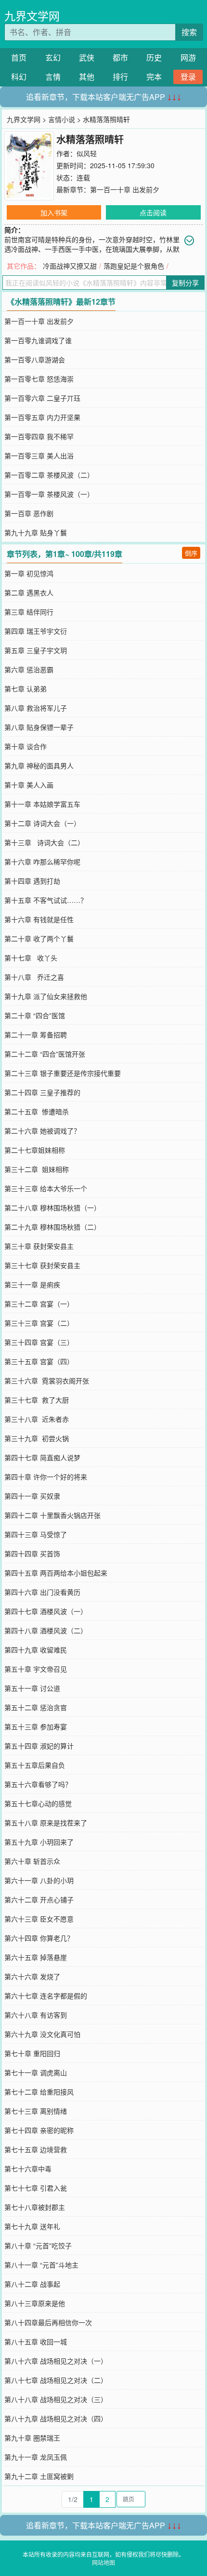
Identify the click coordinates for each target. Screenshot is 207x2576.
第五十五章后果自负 (35, 1765)
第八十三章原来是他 (35, 2303)
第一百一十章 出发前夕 (125, 189)
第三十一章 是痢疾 (32, 1284)
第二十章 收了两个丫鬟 (39, 938)
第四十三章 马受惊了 (36, 1534)
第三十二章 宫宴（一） (39, 1304)
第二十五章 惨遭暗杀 (37, 1111)
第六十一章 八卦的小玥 (39, 1880)
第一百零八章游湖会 (35, 359)
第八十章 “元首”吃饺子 (38, 2245)
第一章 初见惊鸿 (29, 573)
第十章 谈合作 (26, 746)
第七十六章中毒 (28, 2169)
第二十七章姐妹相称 (35, 1150)
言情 (53, 77)
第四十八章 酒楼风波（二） (46, 1630)
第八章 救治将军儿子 (36, 708)
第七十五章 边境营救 (36, 2149)
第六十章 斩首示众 (32, 1861)
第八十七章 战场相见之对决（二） (56, 2380)
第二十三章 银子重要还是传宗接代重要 (63, 1073)
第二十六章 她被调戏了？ (42, 1131)
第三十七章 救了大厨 (37, 1400)
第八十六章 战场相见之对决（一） (56, 2361)
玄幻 (53, 57)
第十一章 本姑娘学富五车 (42, 804)
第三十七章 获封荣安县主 (42, 1265)
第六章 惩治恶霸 (29, 669)
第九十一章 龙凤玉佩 (36, 2457)
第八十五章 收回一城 (36, 2342)
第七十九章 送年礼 (32, 2226)
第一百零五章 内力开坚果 (42, 417)
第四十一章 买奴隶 (32, 1496)
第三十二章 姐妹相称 (37, 1169)
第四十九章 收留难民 (36, 1650)
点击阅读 (153, 212)
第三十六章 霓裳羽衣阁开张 (47, 1380)
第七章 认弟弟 (26, 689)
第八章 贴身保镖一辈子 (39, 727)
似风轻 (87, 153)
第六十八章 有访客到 (36, 2015)
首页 (19, 57)
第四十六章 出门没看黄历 (42, 1592)
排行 (120, 77)
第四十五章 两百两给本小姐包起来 (56, 1573)
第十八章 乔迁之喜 (34, 977)
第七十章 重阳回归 (32, 2053)
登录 (188, 77)
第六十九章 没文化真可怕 (42, 2034)
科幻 (19, 77)
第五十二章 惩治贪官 (36, 1707)
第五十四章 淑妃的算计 (39, 1746)
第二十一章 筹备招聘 (36, 1035)
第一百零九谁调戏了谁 (38, 340)
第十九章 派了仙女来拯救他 (46, 996)
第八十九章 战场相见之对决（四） (56, 2418)
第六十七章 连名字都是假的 (46, 1996)
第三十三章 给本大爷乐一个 (46, 1188)
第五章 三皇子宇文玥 (36, 650)
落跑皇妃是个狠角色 (134, 266)
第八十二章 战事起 (32, 2284)
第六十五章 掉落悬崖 (36, 1957)
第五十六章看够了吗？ (38, 1784)
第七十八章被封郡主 (35, 2207)
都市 (120, 57)
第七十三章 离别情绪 (36, 2111)
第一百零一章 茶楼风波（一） (49, 494)
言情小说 (62, 119)
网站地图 (103, 2562)
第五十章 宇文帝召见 (36, 1669)
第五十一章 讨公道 (32, 1688)
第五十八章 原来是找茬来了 (46, 1823)
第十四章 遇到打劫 (32, 881)
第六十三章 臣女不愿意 (39, 1919)
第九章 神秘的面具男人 (39, 765)
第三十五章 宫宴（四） (39, 1361)
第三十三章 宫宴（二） (39, 1323)
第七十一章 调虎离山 (36, 2072)
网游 (188, 57)
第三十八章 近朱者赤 (37, 1419)
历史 (154, 57)
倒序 (191, 553)
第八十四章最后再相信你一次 (48, 2322)
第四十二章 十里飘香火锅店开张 (52, 1515)
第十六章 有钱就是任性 (39, 919)
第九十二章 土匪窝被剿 (39, 2476)
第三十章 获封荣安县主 (39, 1246)
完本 (154, 77)
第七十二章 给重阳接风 (39, 2092)
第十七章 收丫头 (31, 958)
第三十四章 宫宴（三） (39, 1342)
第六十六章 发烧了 (32, 1976)
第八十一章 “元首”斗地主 (41, 2265)
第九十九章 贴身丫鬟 (36, 532)
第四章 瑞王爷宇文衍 (36, 631)
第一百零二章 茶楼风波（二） (49, 475)
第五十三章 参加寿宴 (36, 1726)
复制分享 (185, 283)
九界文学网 (32, 16)
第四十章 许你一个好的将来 (46, 1477)
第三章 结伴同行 (29, 612)
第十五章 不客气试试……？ (46, 900)
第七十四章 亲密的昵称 (39, 2130)
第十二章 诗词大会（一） (42, 823)
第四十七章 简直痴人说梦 (42, 1457)
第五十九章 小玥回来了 (39, 1842)
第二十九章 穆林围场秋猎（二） (52, 1227)
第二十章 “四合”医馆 (35, 1015)
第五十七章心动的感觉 (38, 1803)
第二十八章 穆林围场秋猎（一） (52, 1208)
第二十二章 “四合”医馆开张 (45, 1054)
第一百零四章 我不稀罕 (39, 436)
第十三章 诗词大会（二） (44, 842)
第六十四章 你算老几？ (39, 1938)
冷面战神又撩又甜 (70, 266)
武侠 (87, 57)
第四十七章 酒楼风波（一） (46, 1611)
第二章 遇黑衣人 (29, 592)
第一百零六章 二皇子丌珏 (42, 398)
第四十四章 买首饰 (32, 1553)
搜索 (189, 32)
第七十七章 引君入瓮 (36, 2188)
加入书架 (54, 212)
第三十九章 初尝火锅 (37, 1438)
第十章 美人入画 (29, 785)
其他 (87, 77)
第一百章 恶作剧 (29, 513)
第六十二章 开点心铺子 (39, 1899)
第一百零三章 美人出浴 (39, 456)
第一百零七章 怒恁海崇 (39, 379)
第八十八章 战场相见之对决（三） (56, 2399)
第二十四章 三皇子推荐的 (42, 1092)
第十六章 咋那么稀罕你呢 (42, 862)
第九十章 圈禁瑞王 (32, 2438)
